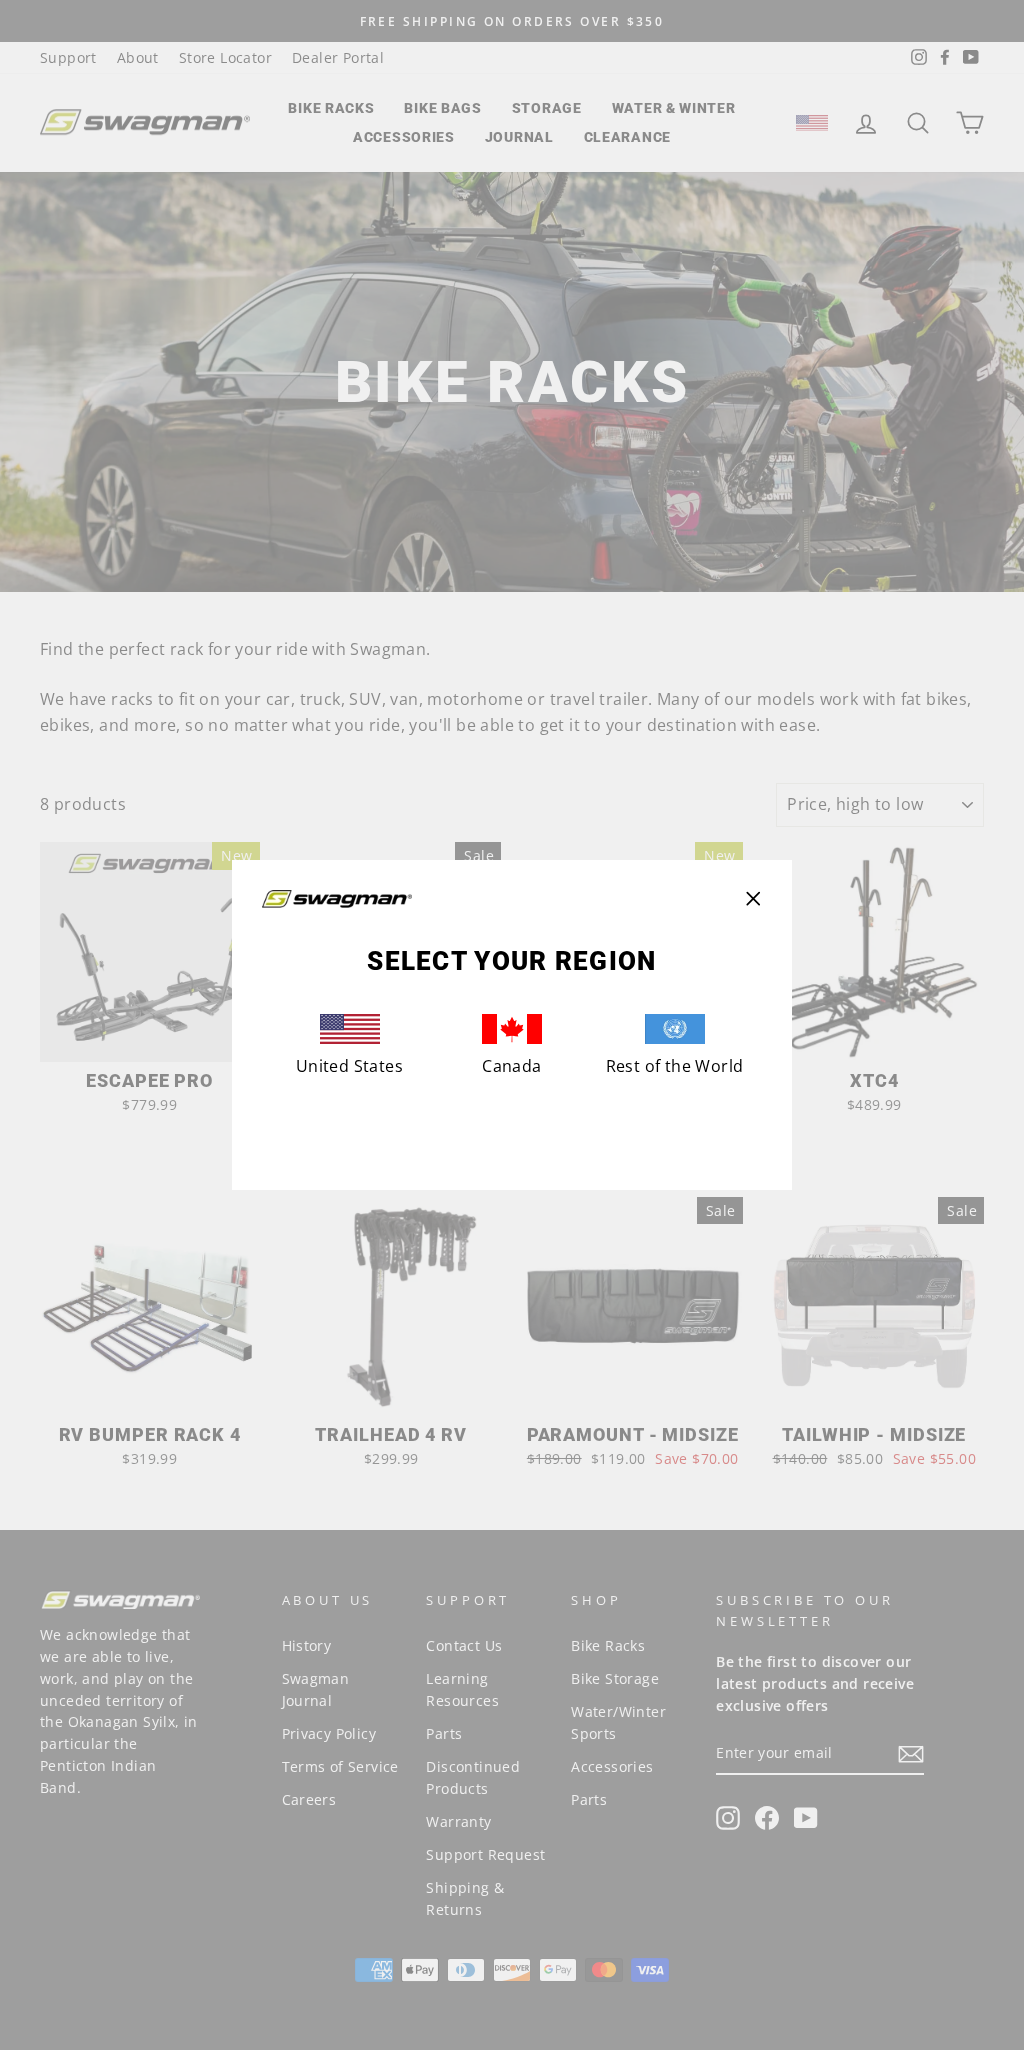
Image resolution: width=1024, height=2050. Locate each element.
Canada (511, 1066)
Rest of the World (675, 1066)
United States (349, 1066)
